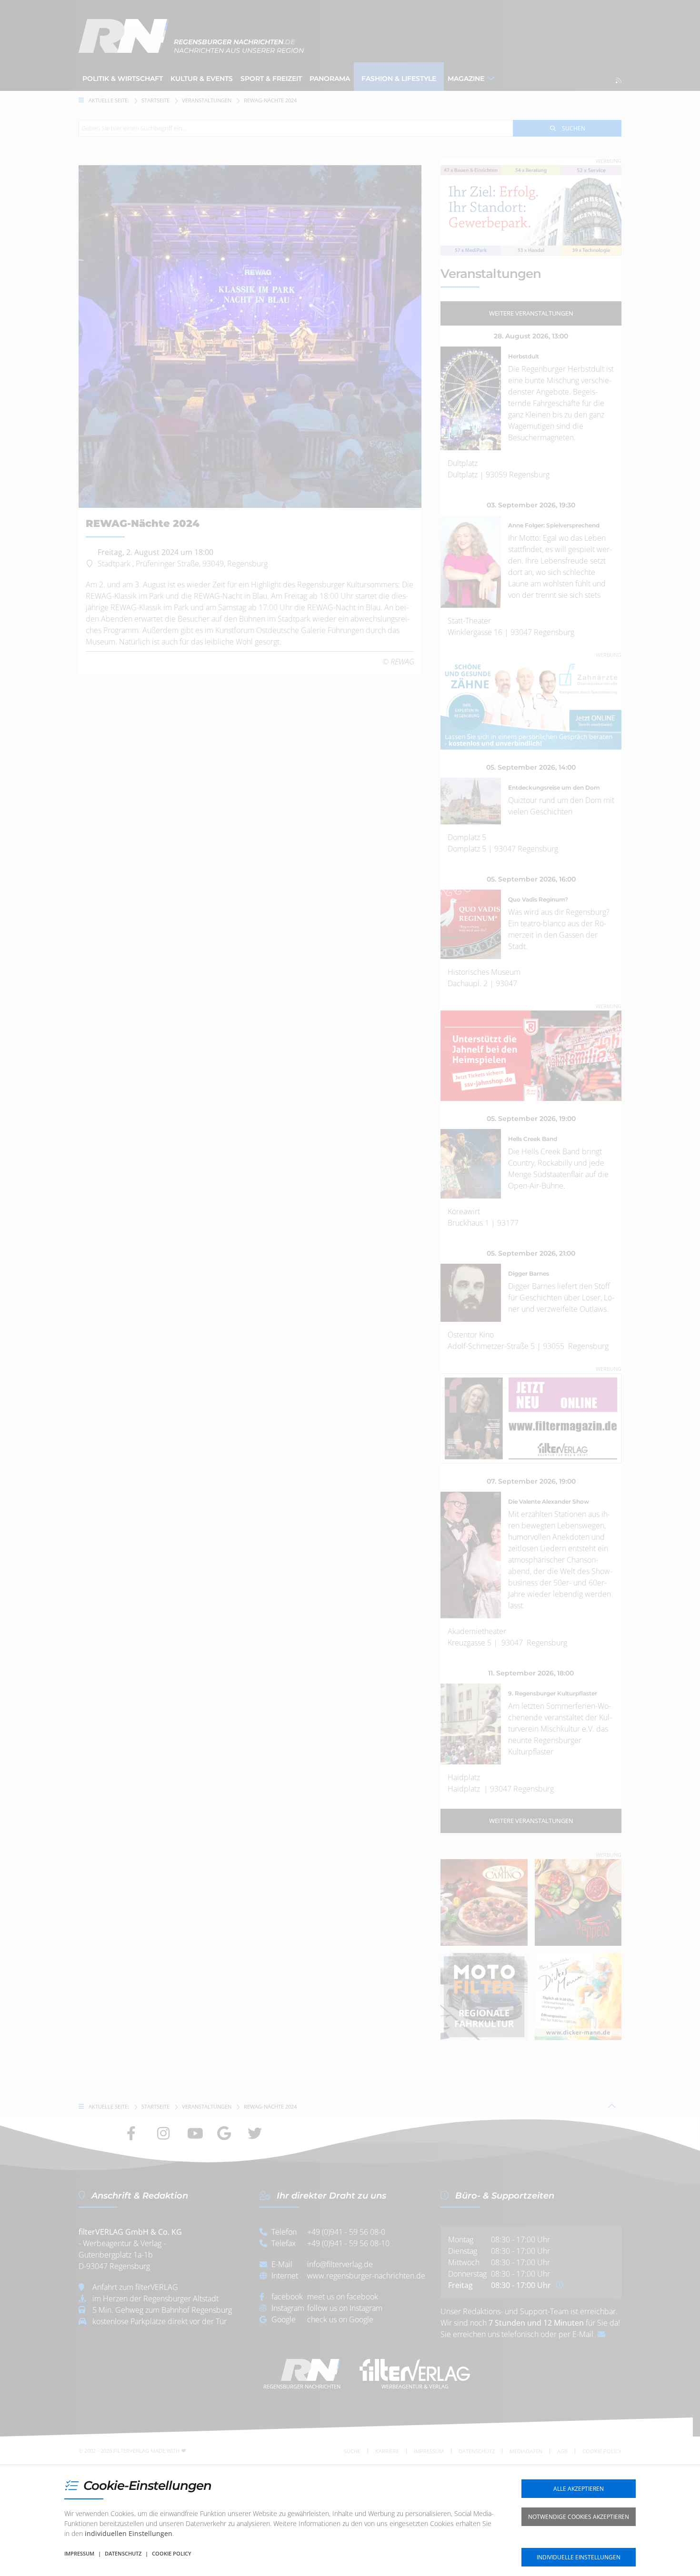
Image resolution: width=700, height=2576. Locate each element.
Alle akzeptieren (579, 2489)
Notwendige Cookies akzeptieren (579, 2517)
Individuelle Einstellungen (579, 2557)
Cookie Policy (172, 2553)
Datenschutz (123, 2553)
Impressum (79, 2553)
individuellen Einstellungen (129, 2533)
